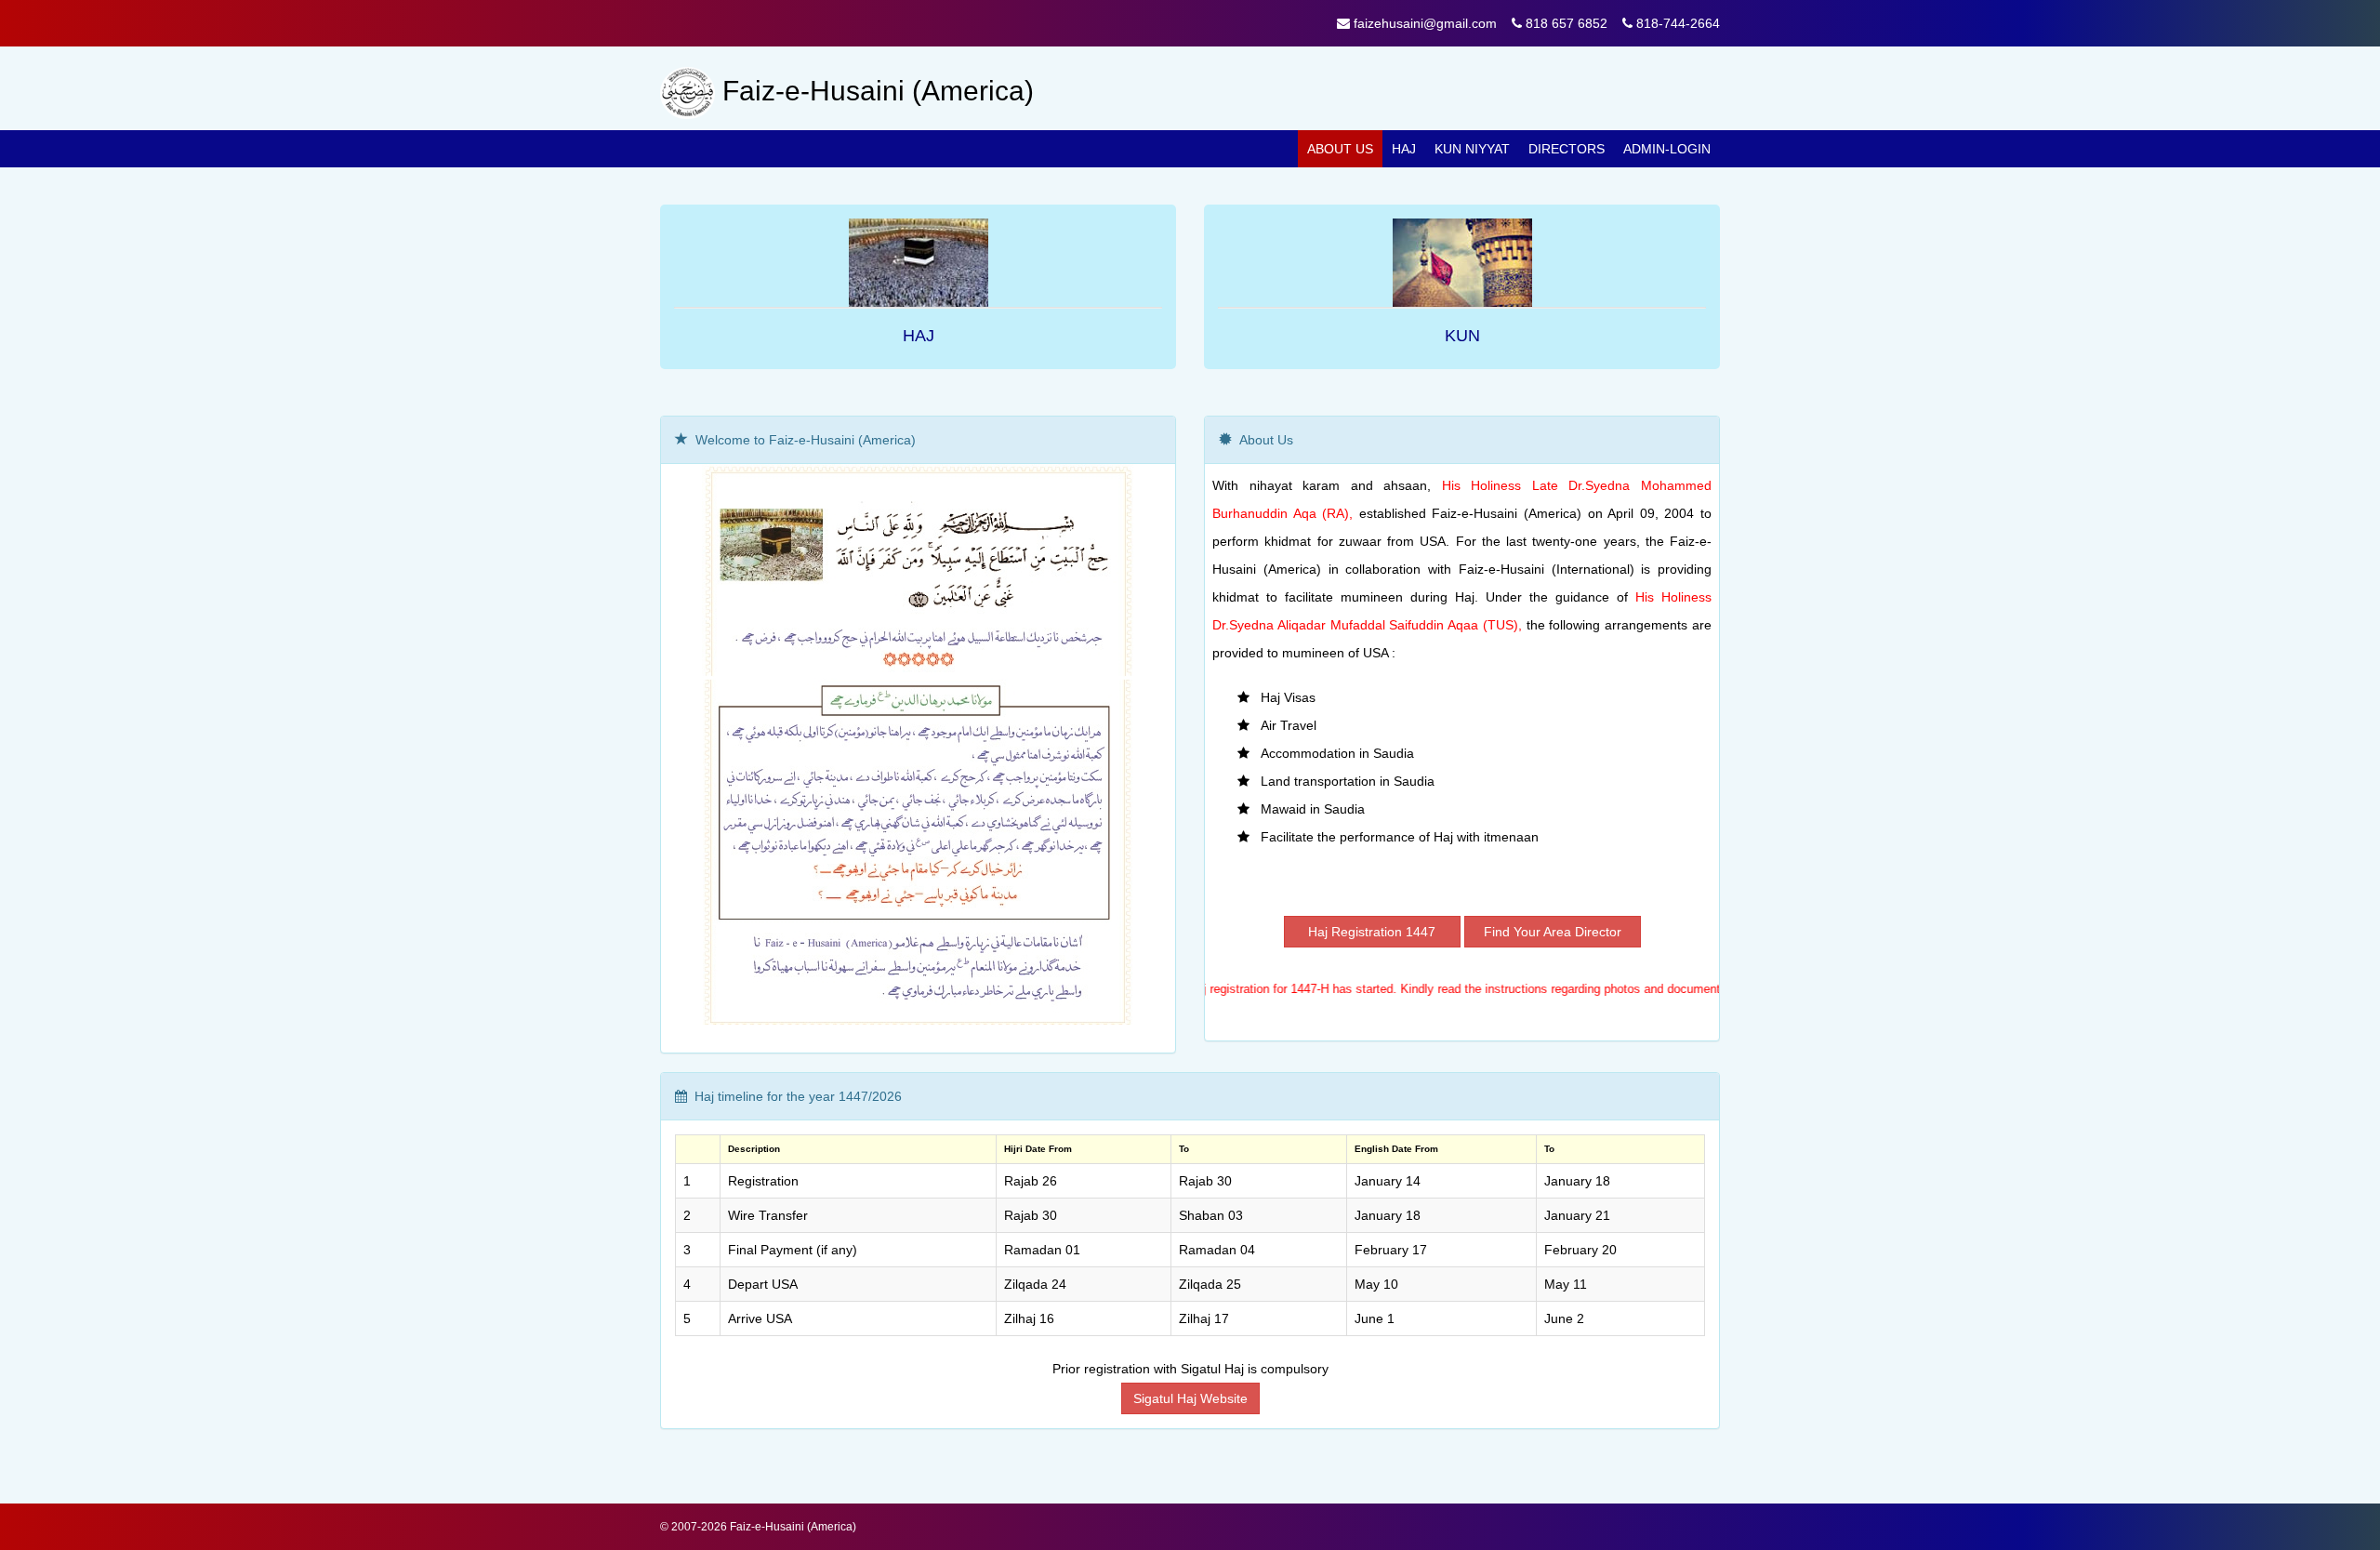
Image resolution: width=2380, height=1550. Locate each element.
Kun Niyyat (1472, 149)
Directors (1567, 149)
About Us (1340, 149)
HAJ (919, 336)
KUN (1462, 336)
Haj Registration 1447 (1372, 932)
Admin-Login (1667, 149)
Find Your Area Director (1553, 932)
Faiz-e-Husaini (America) (793, 1527)
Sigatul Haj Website (1190, 1398)
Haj (1404, 149)
